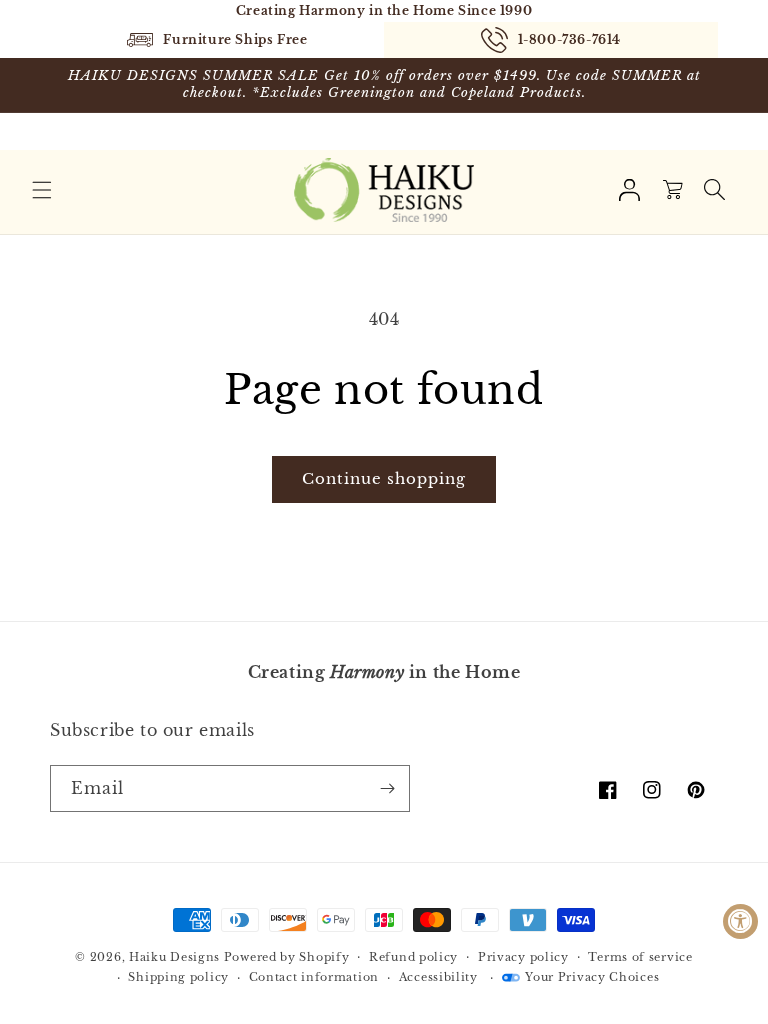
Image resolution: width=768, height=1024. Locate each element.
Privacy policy (523, 957)
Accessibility (438, 977)
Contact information (314, 977)
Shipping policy (178, 977)
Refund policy (413, 957)
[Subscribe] (387, 788)
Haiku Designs (174, 957)
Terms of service (640, 957)
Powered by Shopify (287, 957)
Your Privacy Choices (592, 977)
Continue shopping (384, 478)
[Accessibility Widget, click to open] (740, 921)
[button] (42, 190)
